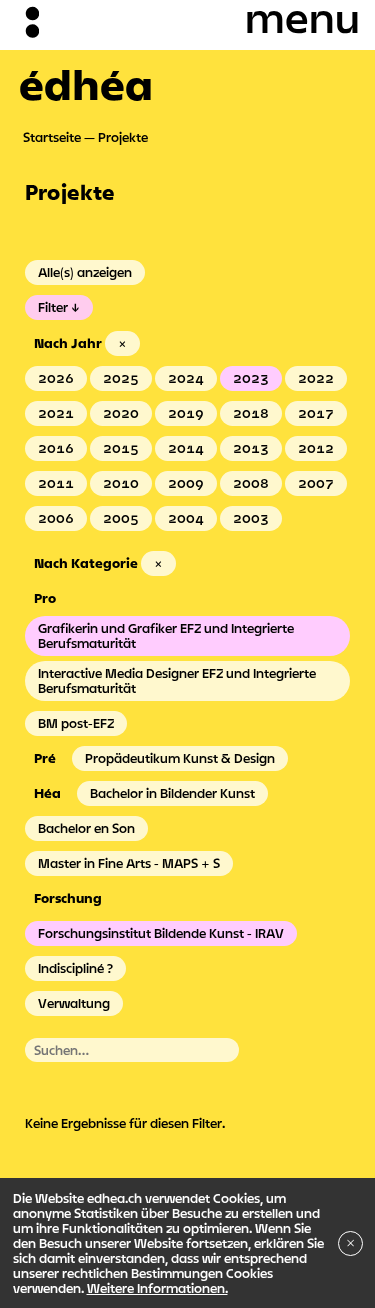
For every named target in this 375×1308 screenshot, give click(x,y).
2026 (56, 378)
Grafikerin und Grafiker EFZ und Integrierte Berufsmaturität (166, 635)
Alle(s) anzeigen (85, 272)
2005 (121, 518)
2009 (186, 483)
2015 (121, 448)
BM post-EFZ (76, 723)
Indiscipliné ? (75, 968)
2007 (316, 483)
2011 (56, 483)
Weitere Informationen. (157, 1288)
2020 (121, 413)
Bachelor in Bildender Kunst (172, 793)
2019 (186, 413)
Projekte (123, 137)
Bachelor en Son (86, 828)
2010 (121, 483)
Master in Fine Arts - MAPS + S (129, 863)
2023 (251, 378)
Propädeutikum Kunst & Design (180, 758)
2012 (316, 448)
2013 (251, 448)
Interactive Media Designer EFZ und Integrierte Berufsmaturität (177, 680)
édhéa (86, 84)
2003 (251, 518)
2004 (186, 518)
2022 (316, 378)
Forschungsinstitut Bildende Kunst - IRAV (161, 933)
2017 (316, 413)
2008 (251, 483)
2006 (56, 518)
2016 (56, 448)
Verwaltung (74, 1003)
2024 (186, 378)
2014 (186, 448)
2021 (56, 413)
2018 (251, 413)
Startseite (52, 137)
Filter (53, 307)
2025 (121, 378)
